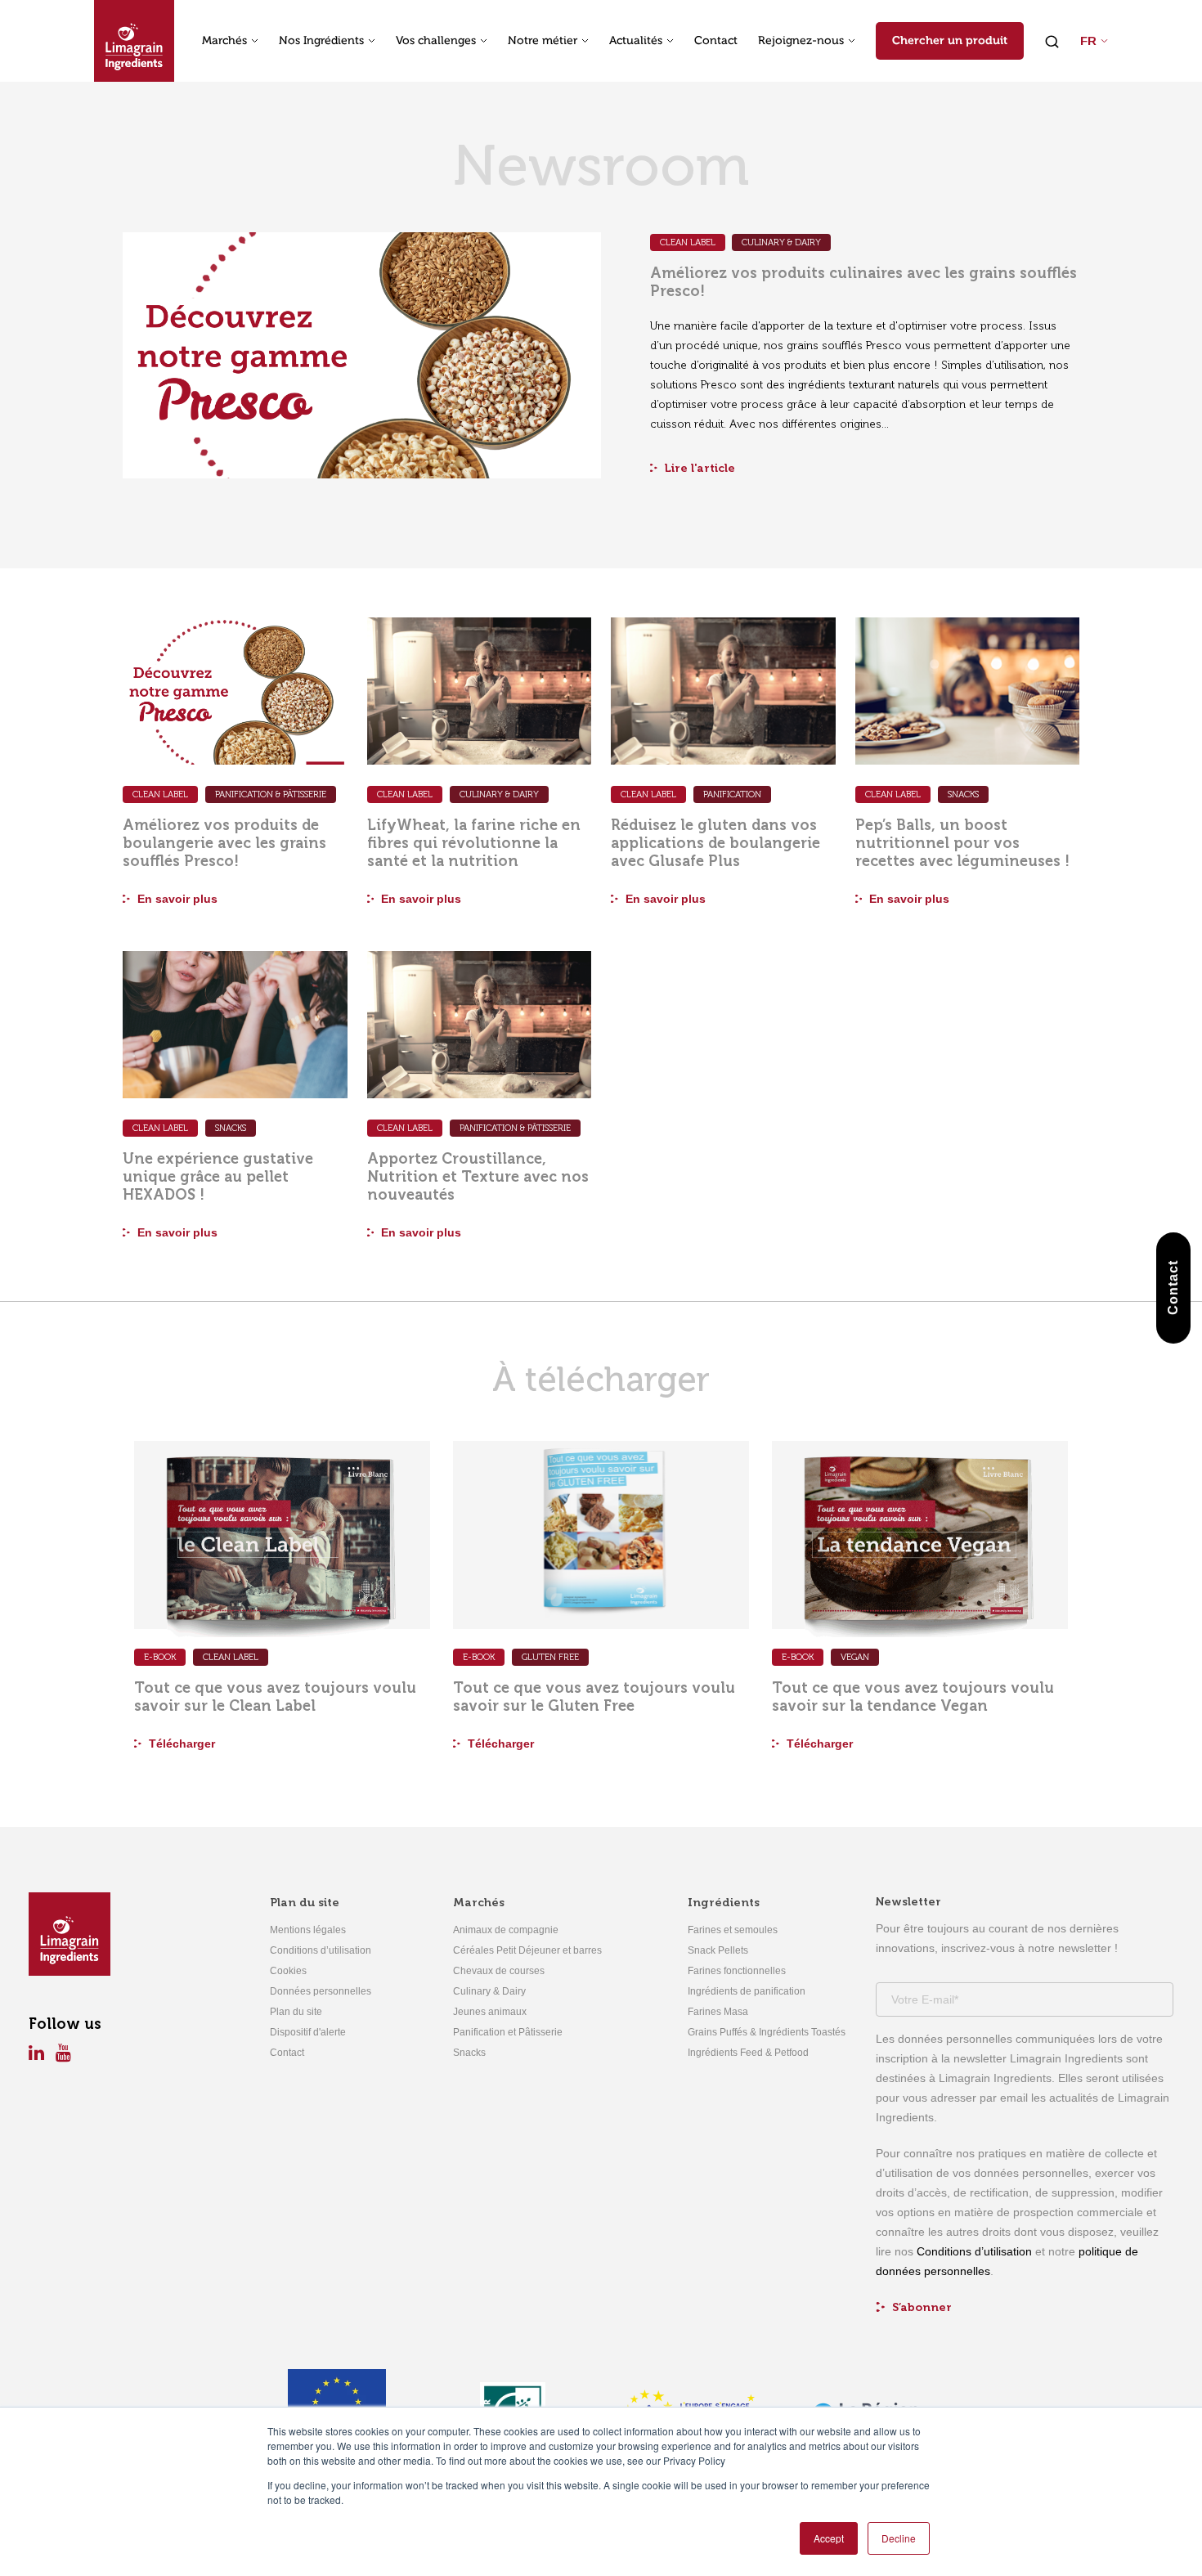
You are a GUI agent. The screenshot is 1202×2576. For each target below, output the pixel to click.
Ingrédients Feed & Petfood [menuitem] (748, 2053)
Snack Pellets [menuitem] (718, 1950)
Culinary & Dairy (781, 242)
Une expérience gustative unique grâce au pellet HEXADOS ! (218, 1177)
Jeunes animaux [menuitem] (490, 2012)
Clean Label (688, 242)
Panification (732, 794)
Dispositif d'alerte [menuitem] (308, 2032)
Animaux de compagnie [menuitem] (506, 1930)
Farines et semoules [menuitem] (733, 1930)
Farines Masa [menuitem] (718, 2012)
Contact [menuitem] (287, 2053)
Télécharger (180, 1744)
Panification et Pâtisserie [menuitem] (508, 2032)
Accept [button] (829, 2538)
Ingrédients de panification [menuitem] (747, 1991)
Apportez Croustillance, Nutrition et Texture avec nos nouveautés (478, 1177)
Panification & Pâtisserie (271, 794)
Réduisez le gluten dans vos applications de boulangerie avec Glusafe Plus (715, 843)
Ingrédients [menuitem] (724, 1903)
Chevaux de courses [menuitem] (499, 1971)
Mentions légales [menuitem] (308, 1930)
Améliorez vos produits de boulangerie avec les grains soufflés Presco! (224, 843)
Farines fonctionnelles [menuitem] (737, 1971)
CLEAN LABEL (231, 1657)
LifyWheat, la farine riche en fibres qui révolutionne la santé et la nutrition (474, 843)
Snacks (963, 794)
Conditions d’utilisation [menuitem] (321, 1950)
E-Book (160, 1657)
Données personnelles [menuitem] (321, 1991)
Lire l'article (698, 468)
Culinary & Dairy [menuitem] (489, 1991)
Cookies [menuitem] (288, 1971)
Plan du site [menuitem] (305, 1903)
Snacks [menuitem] (469, 2053)
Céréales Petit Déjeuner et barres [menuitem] (527, 1950)
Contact (716, 41)
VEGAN (855, 1657)
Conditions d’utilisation (974, 2251)
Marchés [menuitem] (479, 1903)
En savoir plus (176, 899)
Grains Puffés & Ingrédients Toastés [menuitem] (767, 2032)
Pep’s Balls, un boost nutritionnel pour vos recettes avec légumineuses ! (962, 843)
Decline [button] (899, 2538)
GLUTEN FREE (550, 1657)
